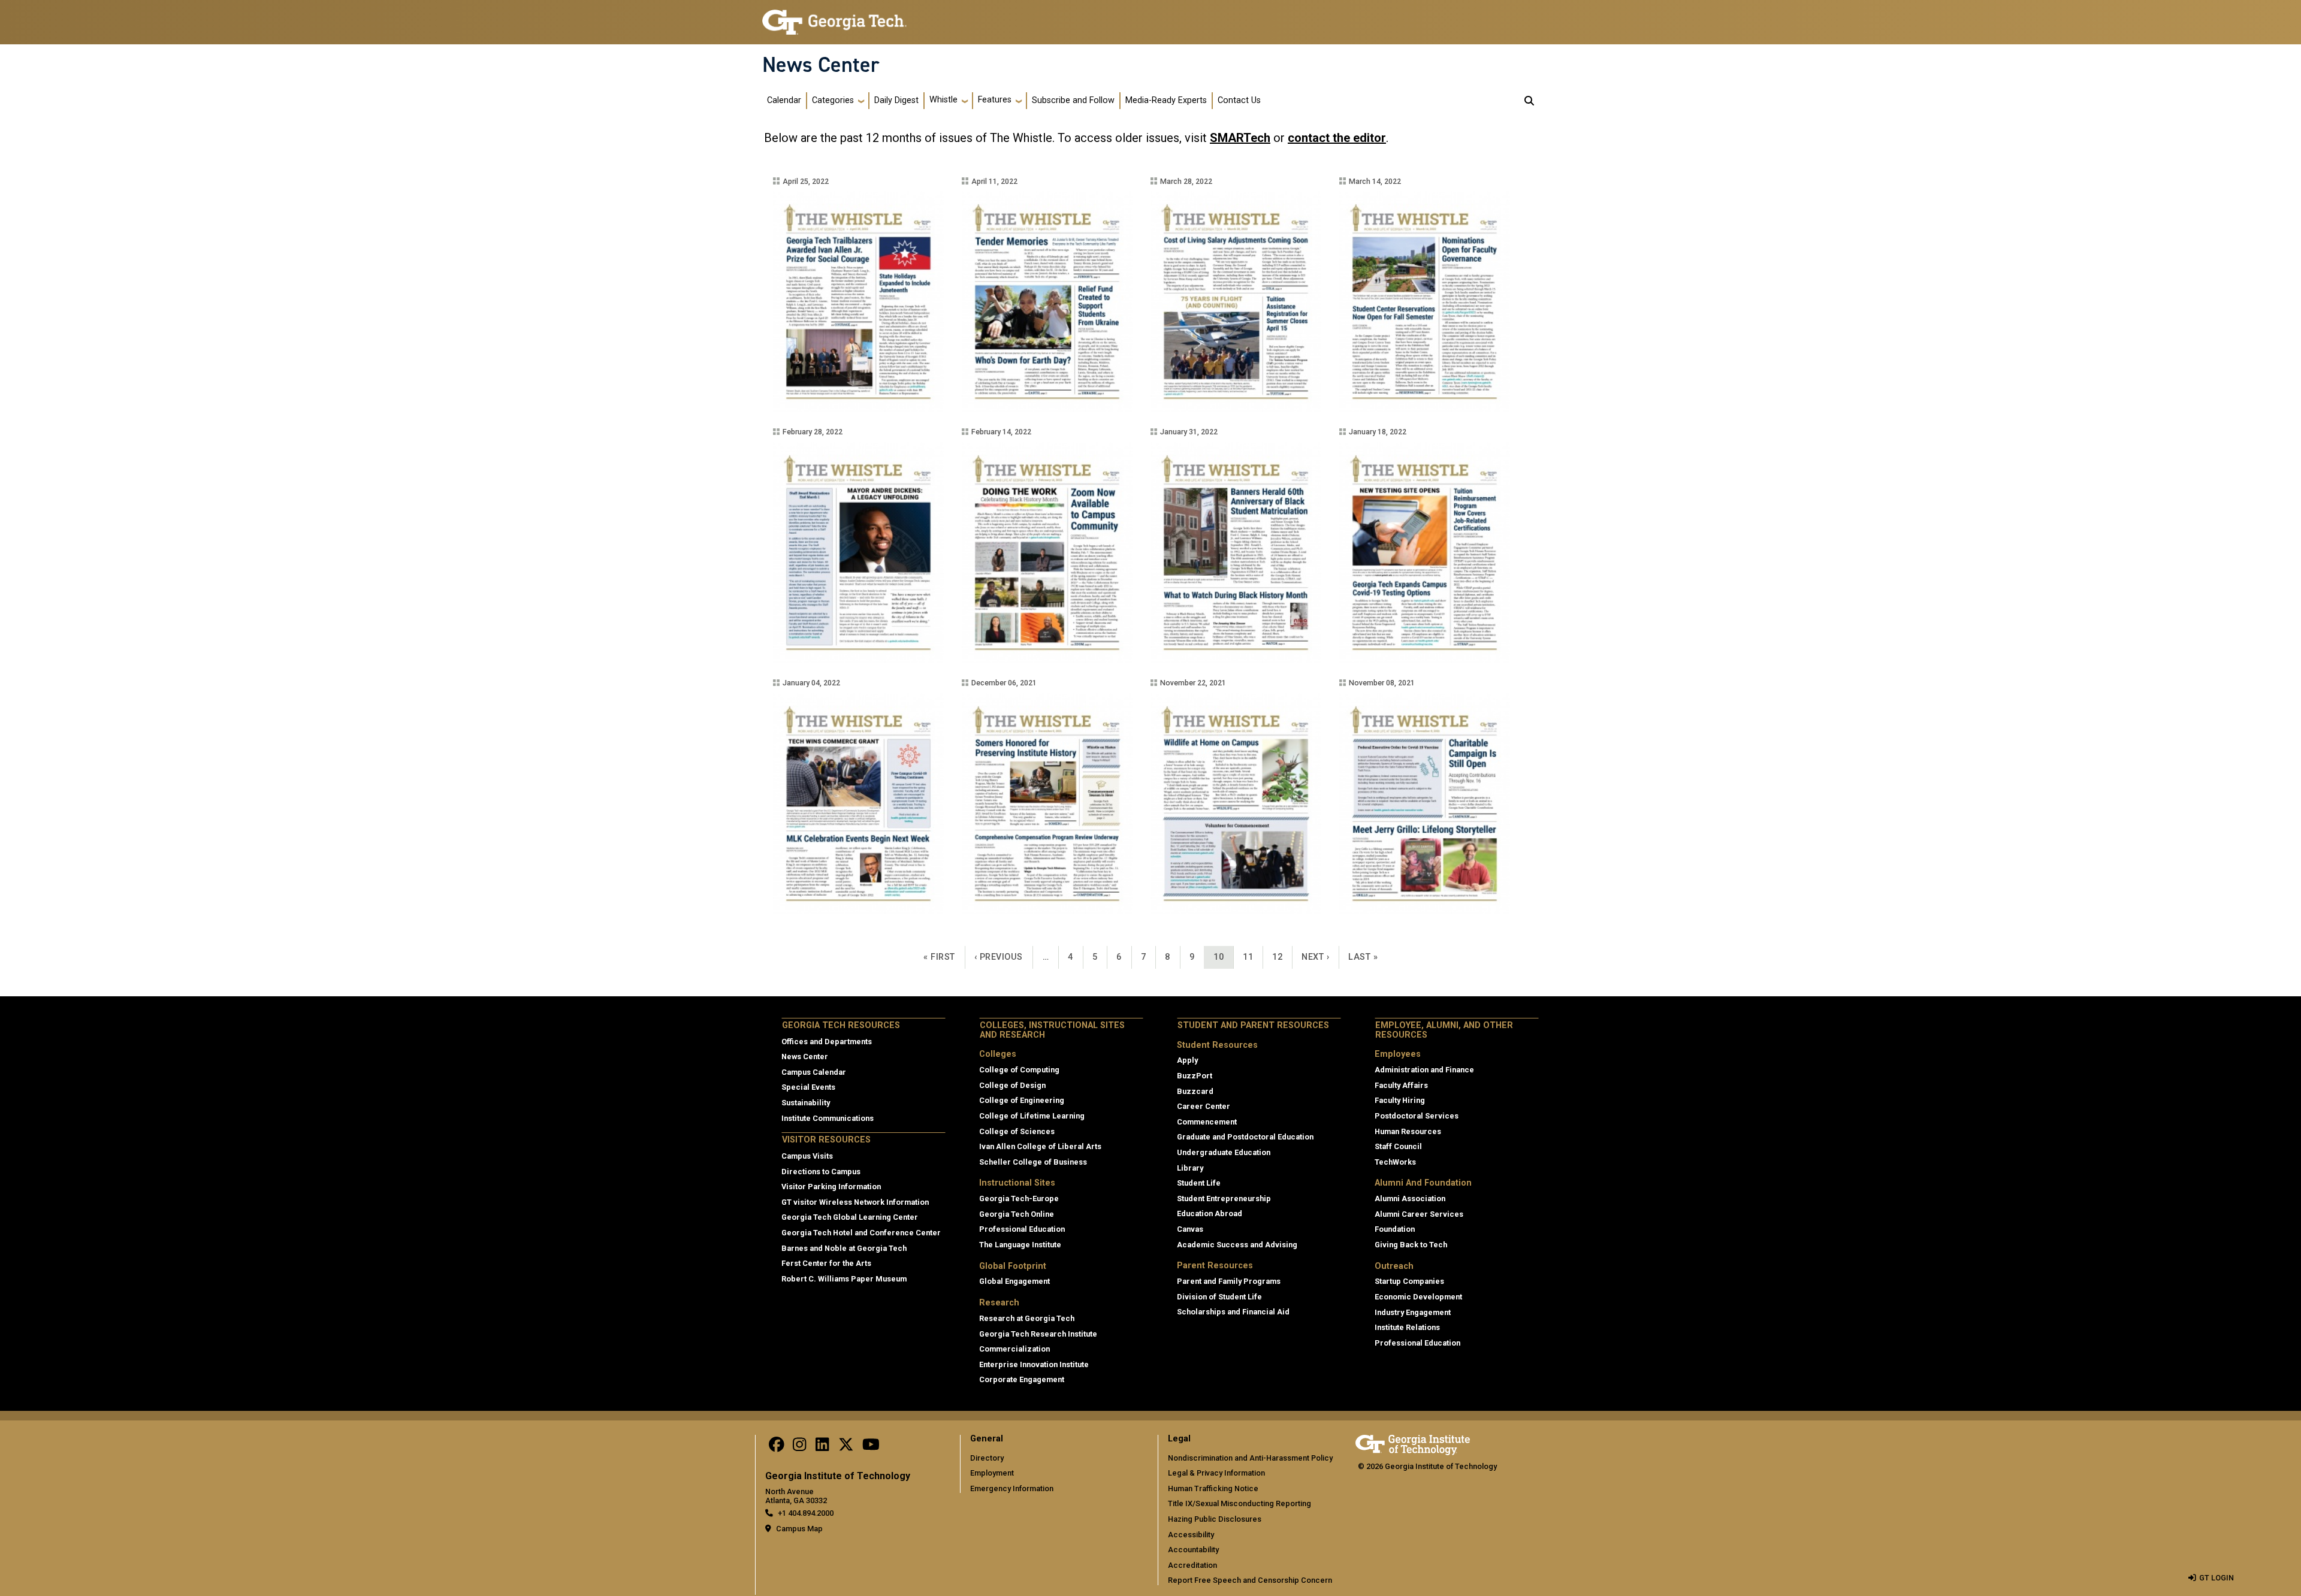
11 (1252, 957)
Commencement (1207, 1122)
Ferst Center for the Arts (826, 1263)
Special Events (808, 1087)
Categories (833, 100)
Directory (987, 1458)
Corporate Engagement (1022, 1379)
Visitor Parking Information (831, 1187)
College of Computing (1019, 1070)
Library (1190, 1168)
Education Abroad (1210, 1213)
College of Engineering (1022, 1100)
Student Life (1199, 1183)
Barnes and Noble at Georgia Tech (844, 1248)
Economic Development (1418, 1297)
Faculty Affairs (1401, 1085)
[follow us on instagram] (799, 1447)
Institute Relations (1407, 1327)
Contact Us (1239, 100)
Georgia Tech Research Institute (1038, 1334)
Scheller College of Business (1033, 1162)
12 (1282, 957)
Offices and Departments (827, 1042)
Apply (1187, 1060)
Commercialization (1014, 1349)
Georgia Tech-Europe (1019, 1198)
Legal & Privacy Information (1216, 1473)
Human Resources (1408, 1131)
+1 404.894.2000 (806, 1513)
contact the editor (1337, 138)
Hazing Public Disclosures (1215, 1519)
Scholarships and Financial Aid (1233, 1312)
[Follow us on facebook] (777, 1447)
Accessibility (1191, 1535)
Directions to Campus (821, 1172)
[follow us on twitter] (846, 1447)
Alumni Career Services (1419, 1214)
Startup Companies (1409, 1281)
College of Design (1012, 1085)
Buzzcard (1195, 1091)
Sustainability (806, 1103)
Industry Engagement (1413, 1312)
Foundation (1395, 1229)
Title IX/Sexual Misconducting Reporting (1239, 1503)
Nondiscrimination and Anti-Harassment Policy (1250, 1458)
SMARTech (1240, 138)
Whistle (943, 100)
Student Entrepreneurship (1224, 1198)
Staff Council (1398, 1146)
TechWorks (1395, 1162)
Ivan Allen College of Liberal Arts (1040, 1146)
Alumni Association (1410, 1198)
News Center (821, 65)
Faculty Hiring (1400, 1100)
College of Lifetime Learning (1032, 1116)
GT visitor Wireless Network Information (855, 1202)
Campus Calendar (814, 1072)
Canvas (1190, 1229)
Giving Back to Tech (1411, 1245)
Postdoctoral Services (1417, 1116)
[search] (1529, 101)
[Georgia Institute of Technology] (834, 17)
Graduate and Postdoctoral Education (1245, 1137)
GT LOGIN (2217, 1578)
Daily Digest (896, 100)
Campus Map (799, 1529)
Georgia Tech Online (1017, 1214)
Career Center (1204, 1106)
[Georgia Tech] (1413, 1443)
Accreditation (1192, 1565)
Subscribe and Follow (1073, 100)
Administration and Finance (1424, 1070)
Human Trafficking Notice (1213, 1488)
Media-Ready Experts (1166, 100)
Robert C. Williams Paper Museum (844, 1279)
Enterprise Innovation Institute (1034, 1364)
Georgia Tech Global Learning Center (850, 1217)
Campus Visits (807, 1156)
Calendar (784, 100)
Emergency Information (1012, 1488)
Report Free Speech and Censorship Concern (1250, 1580)
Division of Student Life (1219, 1297)
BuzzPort (1195, 1076)
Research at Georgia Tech (1027, 1318)
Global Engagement (1014, 1281)
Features (995, 100)
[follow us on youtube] (871, 1447)
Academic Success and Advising (1237, 1245)
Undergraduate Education (1224, 1152)
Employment (992, 1473)
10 (1223, 957)
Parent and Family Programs (1229, 1281)
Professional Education (1022, 1229)
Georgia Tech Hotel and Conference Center (861, 1233)
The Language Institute (1020, 1245)
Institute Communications (828, 1118)
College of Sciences (1017, 1131)
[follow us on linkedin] (822, 1447)
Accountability (1193, 1550)
